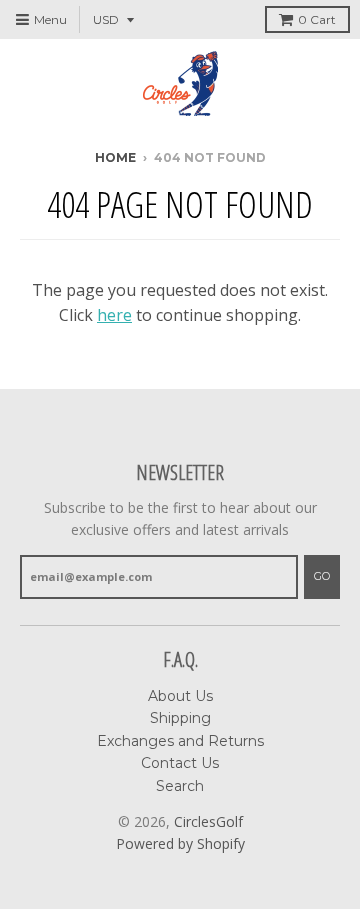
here (114, 315)
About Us (180, 696)
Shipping (180, 718)
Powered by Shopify (180, 843)
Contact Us (180, 763)
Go (322, 576)
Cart (317, 19)
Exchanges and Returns (180, 741)
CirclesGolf (208, 821)
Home (115, 157)
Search (180, 786)
